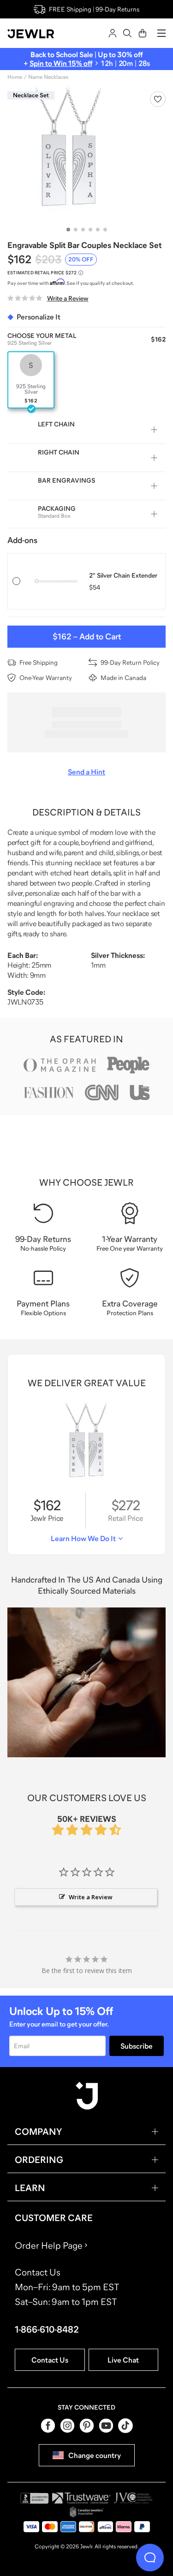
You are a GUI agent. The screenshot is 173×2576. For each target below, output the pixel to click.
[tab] (68, 230)
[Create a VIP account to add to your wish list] (158, 99)
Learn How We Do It (83, 1538)
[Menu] (161, 33)
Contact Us (50, 2360)
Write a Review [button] (91, 1897)
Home (15, 77)
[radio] (31, 380)
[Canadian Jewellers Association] (87, 2512)
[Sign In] (113, 33)
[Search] (127, 33)
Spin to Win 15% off (61, 63)
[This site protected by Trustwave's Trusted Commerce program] (81, 2498)
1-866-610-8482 (47, 2329)
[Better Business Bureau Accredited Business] (35, 2498)
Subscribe (137, 2046)
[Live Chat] (150, 2558)
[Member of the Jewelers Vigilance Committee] (133, 2498)
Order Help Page (49, 2245)
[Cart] (143, 33)
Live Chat (123, 2360)
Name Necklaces (48, 77)
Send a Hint (86, 772)
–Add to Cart (87, 637)
